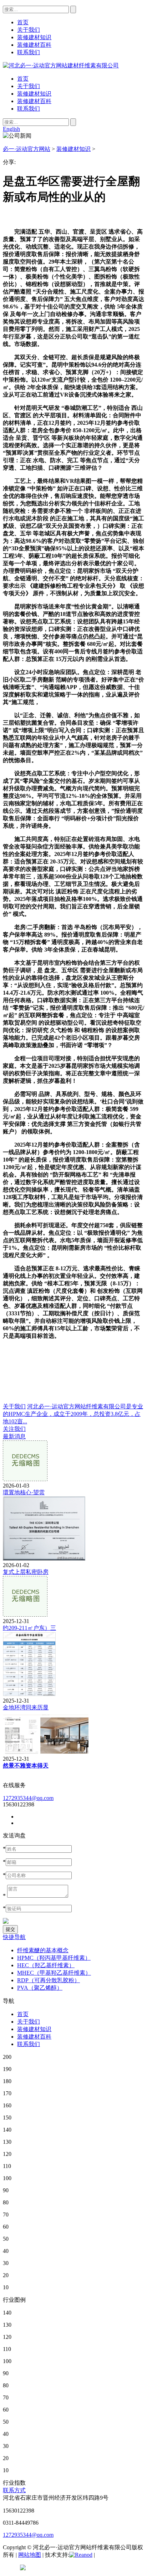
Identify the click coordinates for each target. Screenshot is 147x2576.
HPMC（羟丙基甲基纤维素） (54, 1958)
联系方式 (14, 2490)
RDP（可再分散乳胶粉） (49, 1980)
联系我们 (29, 109)
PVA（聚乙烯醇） (40, 1988)
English (11, 129)
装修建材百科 (34, 101)
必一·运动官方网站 (27, 149)
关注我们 (14, 1429)
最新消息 (14, 1436)
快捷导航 (14, 1937)
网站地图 (30, 2555)
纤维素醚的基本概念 (43, 1950)
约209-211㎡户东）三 (29, 1628)
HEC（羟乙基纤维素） (46, 1965)
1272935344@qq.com (28, 1798)
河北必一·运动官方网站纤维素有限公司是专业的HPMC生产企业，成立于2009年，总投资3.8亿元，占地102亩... (73, 1414)
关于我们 (29, 86)
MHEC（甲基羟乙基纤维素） (54, 1973)
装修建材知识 (34, 94)
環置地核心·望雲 (24, 1492)
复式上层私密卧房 (26, 1572)
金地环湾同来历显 (26, 1707)
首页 (23, 79)
